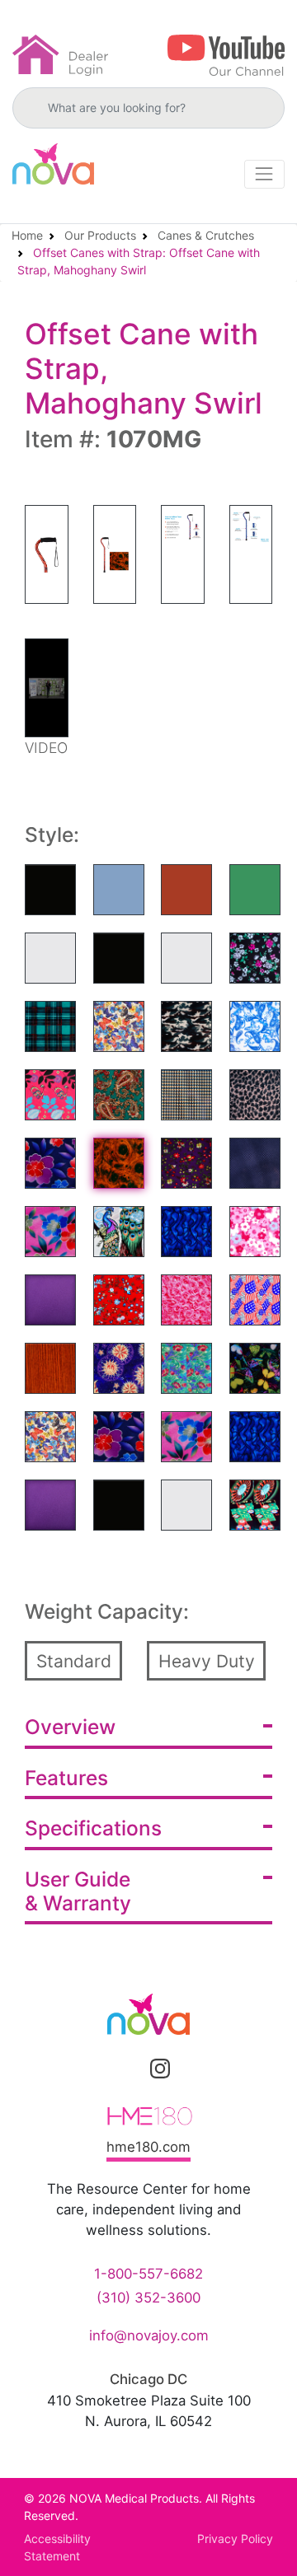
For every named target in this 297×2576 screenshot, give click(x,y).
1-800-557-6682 (148, 2274)
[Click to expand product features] (268, 1776)
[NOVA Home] (53, 164)
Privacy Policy (235, 2539)
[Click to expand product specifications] (268, 1826)
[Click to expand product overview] (268, 1726)
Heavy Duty (207, 1661)
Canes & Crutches (206, 235)
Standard (74, 1661)
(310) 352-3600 (148, 2298)
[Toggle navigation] (264, 174)
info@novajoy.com (149, 2335)
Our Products (100, 235)
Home (27, 235)
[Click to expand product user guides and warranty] (268, 1877)
